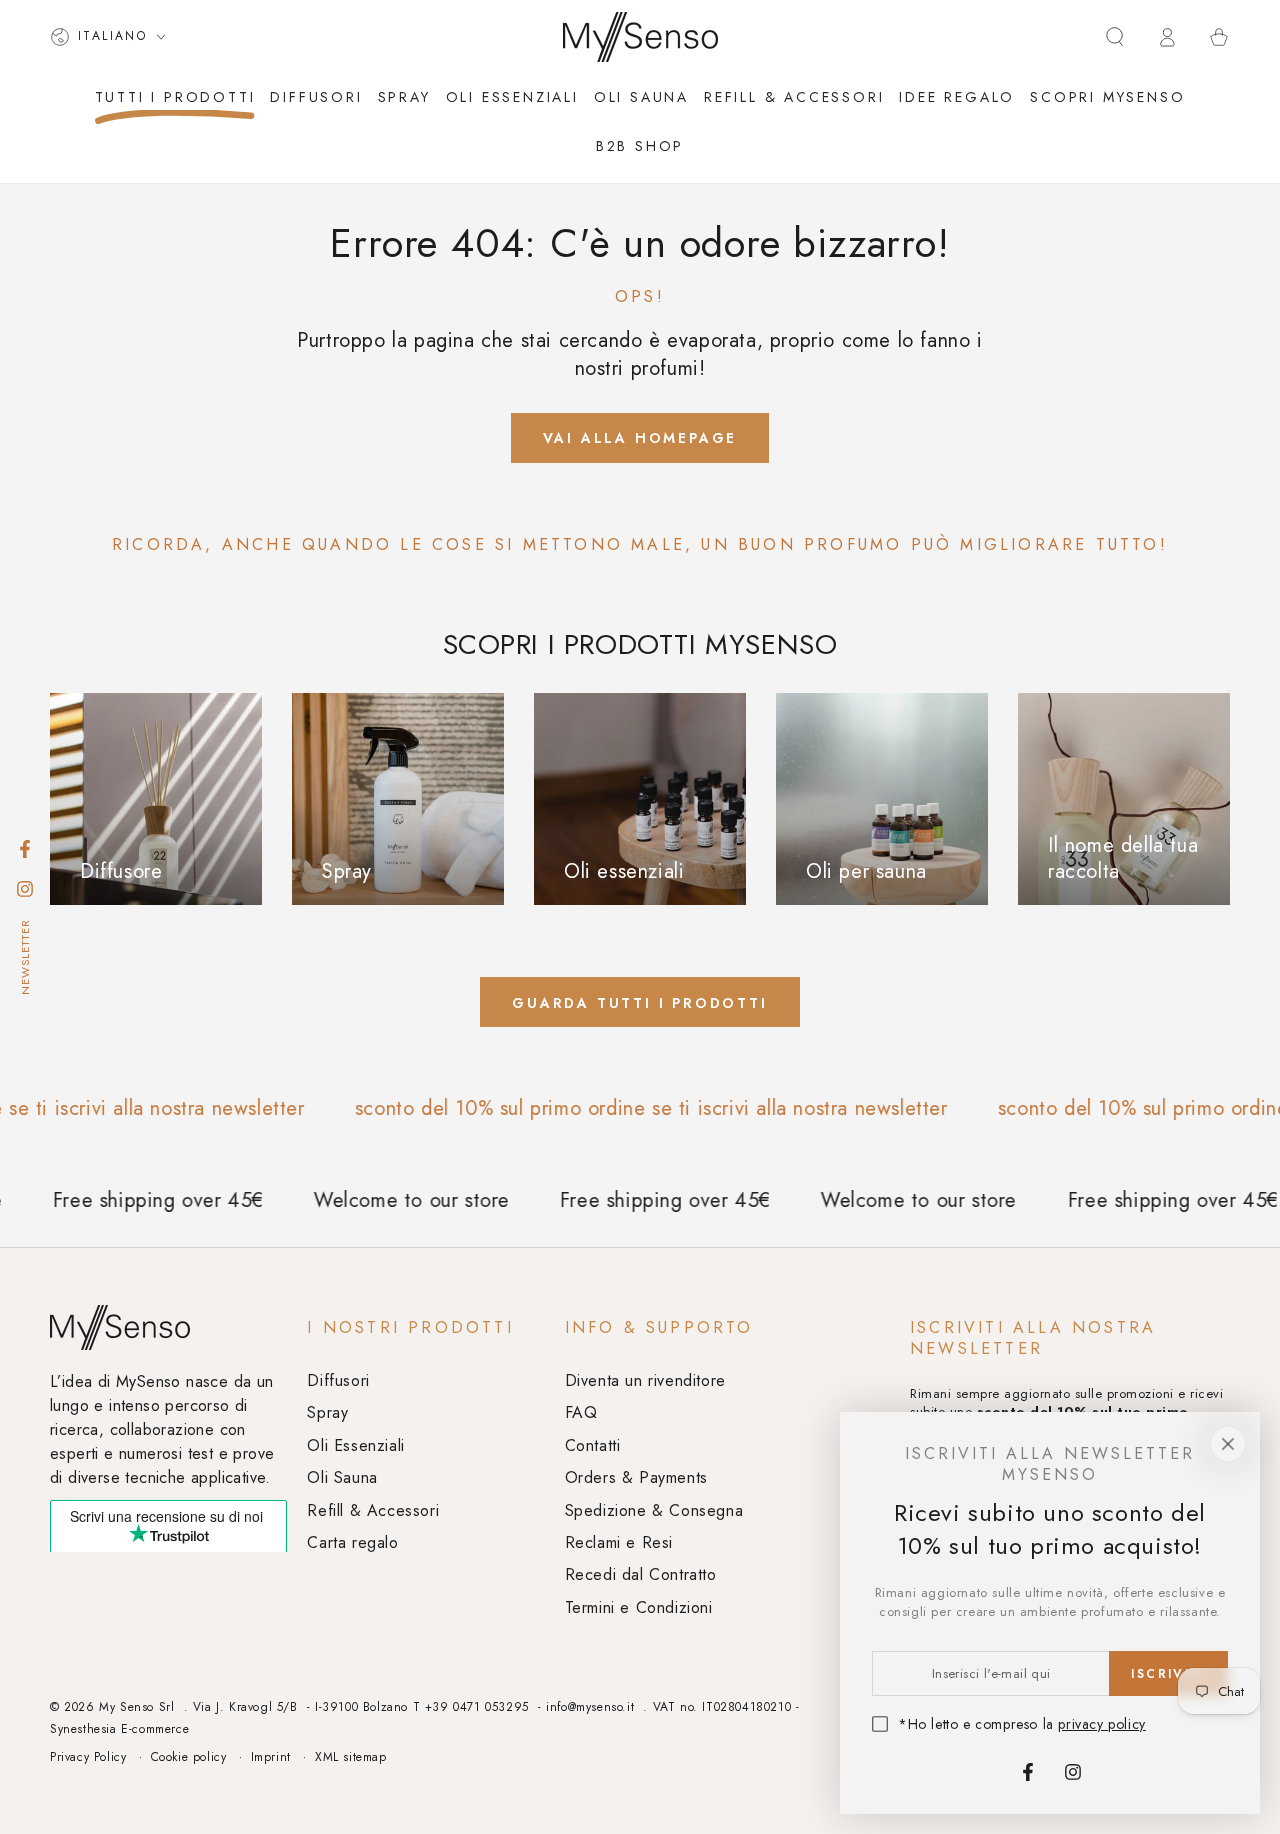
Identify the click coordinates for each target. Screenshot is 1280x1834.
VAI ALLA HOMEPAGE (640, 438)
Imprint (271, 1757)
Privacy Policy (88, 1757)
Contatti (593, 1445)
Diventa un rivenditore (645, 1380)
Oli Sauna (342, 1477)
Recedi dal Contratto (641, 1574)
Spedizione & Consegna (654, 1510)
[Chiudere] (1228, 1444)
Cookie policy (189, 1757)
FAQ (581, 1412)
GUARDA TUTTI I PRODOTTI (639, 1003)
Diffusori (338, 1380)
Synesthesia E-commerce (119, 1729)
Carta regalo (352, 1542)
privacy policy (1101, 1724)
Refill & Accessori (373, 1510)
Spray (327, 1412)
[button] (1115, 37)
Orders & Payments (636, 1477)
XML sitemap (351, 1757)
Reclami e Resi (619, 1542)
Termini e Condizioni (639, 1607)
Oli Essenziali (355, 1445)
